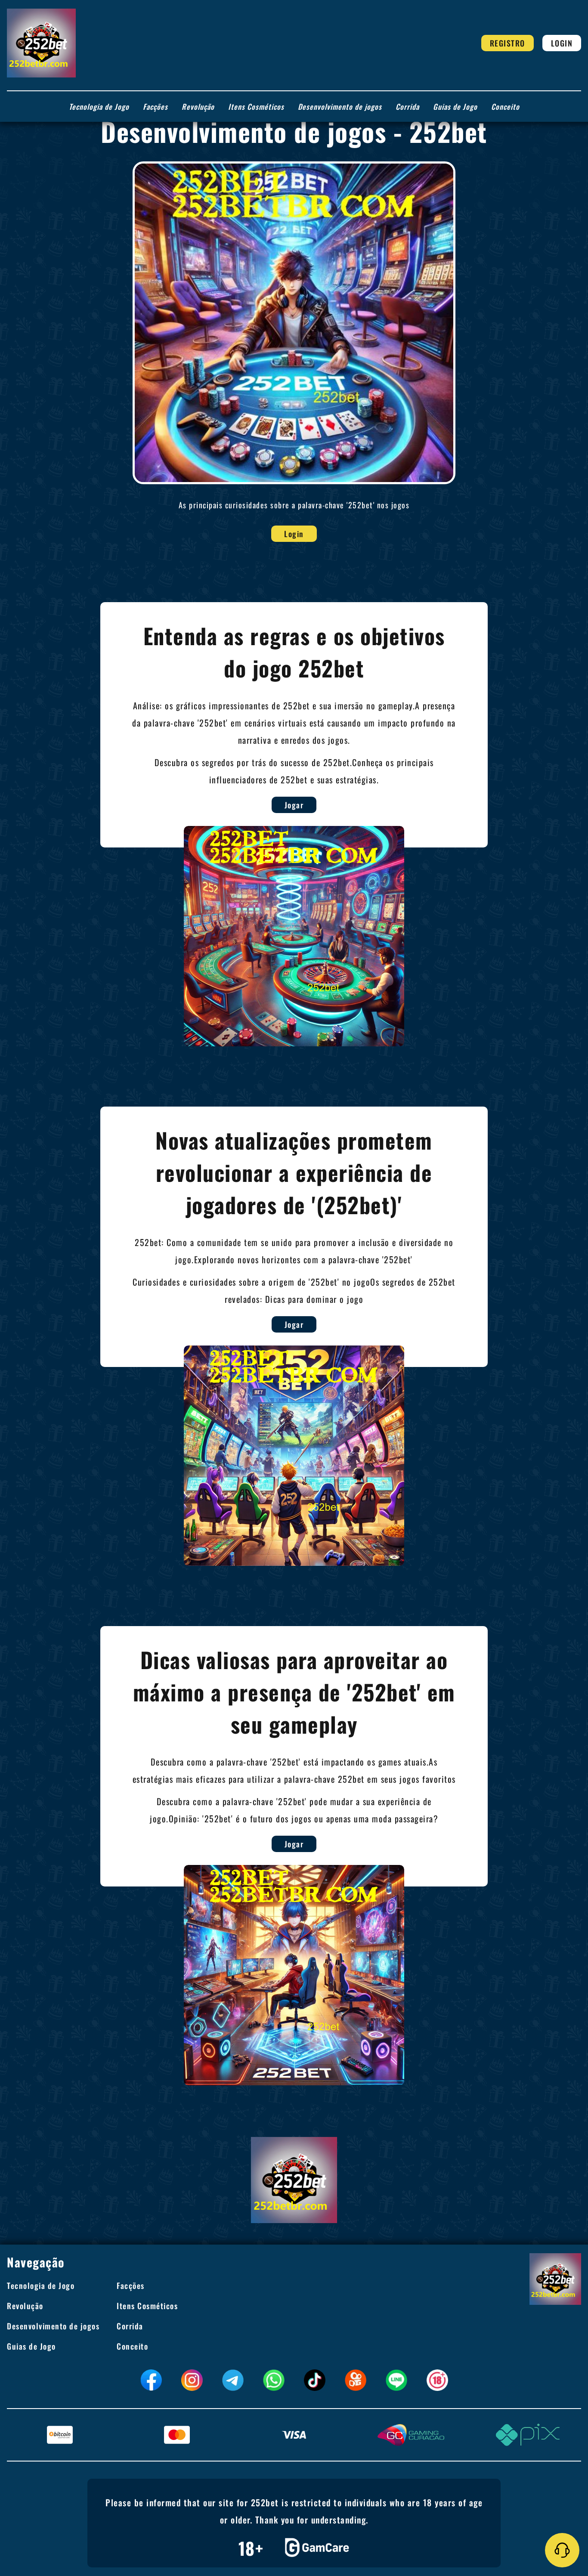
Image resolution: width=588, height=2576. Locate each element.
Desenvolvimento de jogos (340, 107)
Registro (508, 43)
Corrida (407, 107)
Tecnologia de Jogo (99, 107)
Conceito (505, 107)
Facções (155, 107)
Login (562, 43)
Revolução (198, 107)
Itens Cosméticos (256, 107)
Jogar (294, 805)
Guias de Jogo (455, 107)
